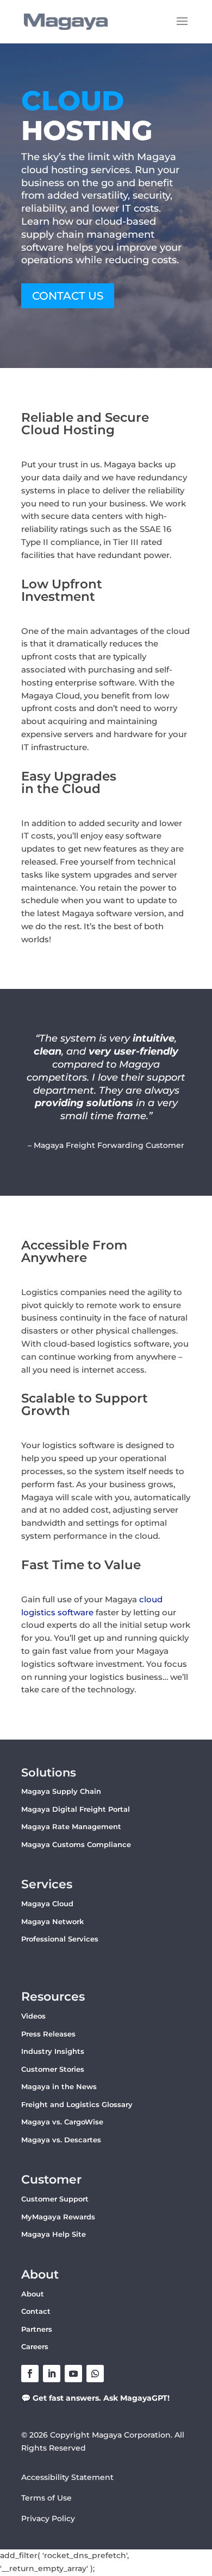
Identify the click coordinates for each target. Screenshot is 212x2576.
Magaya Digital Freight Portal (76, 1809)
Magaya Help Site (54, 2234)
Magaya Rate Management (71, 1826)
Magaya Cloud (47, 1904)
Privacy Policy (48, 2518)
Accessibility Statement (67, 2477)
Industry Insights (53, 2051)
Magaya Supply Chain (61, 1791)
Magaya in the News (59, 2086)
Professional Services (60, 1939)
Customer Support (55, 2199)
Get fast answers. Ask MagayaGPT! (101, 2398)
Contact (36, 2311)
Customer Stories (53, 2069)
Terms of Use (46, 2498)
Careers (35, 2346)
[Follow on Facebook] (30, 2374)
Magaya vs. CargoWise (62, 2122)
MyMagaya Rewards (58, 2217)
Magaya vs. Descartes (61, 2140)
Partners (37, 2329)
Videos (33, 2016)
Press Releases (48, 2034)
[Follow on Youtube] (73, 2374)
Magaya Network (52, 1921)
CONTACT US (68, 296)
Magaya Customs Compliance (76, 1844)
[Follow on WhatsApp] (95, 2374)
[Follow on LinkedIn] (52, 2374)
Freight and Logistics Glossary (77, 2104)
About (33, 2294)
